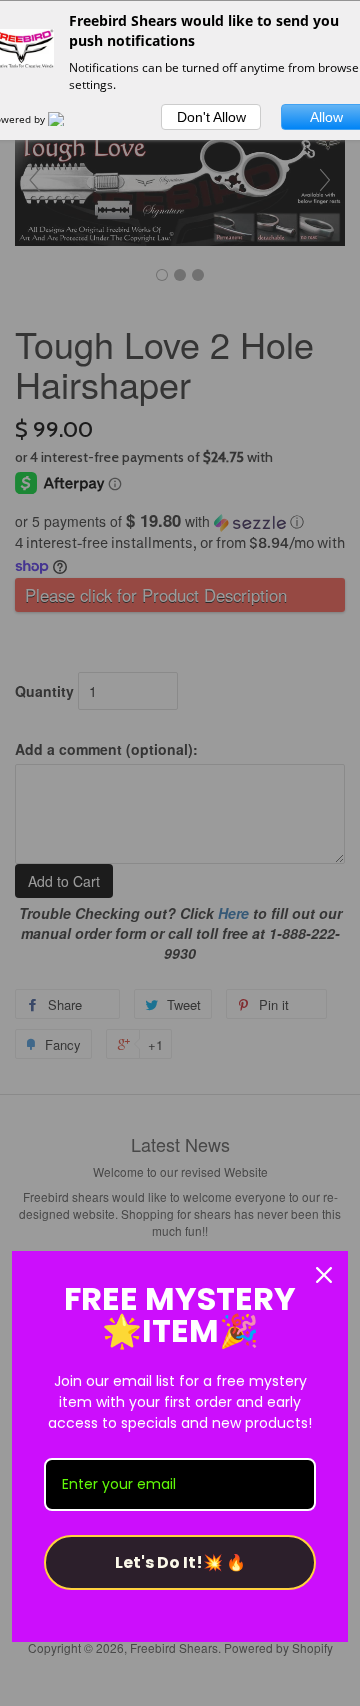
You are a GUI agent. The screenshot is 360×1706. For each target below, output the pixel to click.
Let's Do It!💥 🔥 (180, 1562)
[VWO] (68, 119)
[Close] (324, 1275)
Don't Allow (211, 117)
